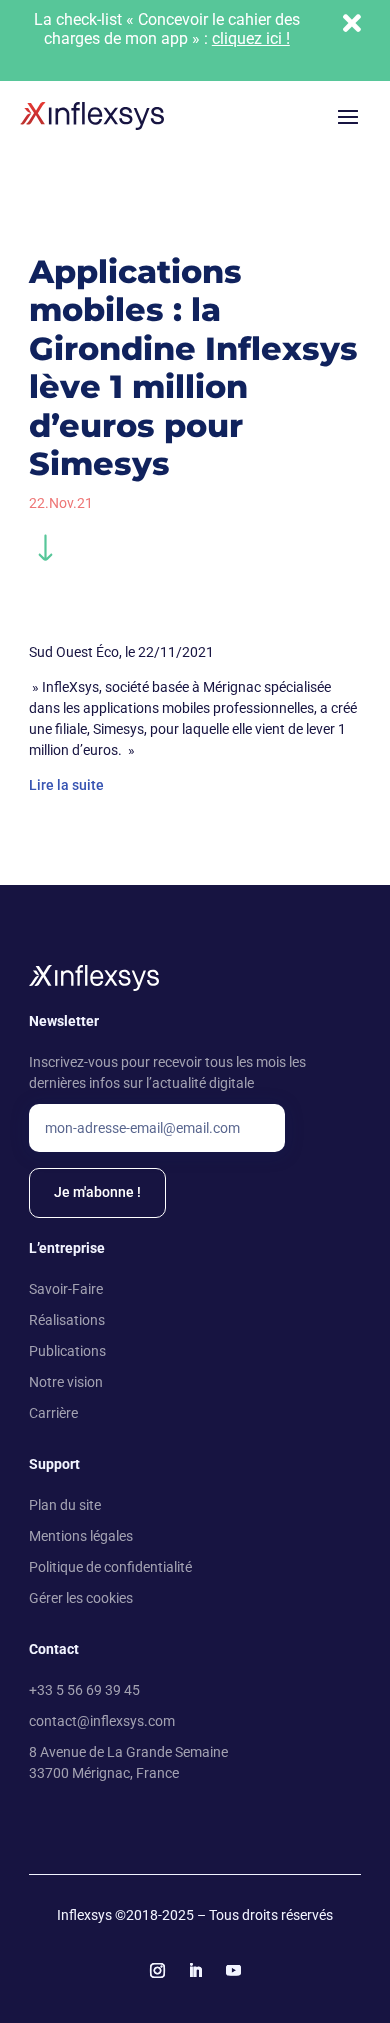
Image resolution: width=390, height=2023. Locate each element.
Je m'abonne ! (97, 1192)
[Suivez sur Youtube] (233, 1971)
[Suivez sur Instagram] (157, 1971)
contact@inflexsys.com (102, 1721)
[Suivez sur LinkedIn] (195, 1971)
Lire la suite (66, 785)
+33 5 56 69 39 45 (84, 1690)
